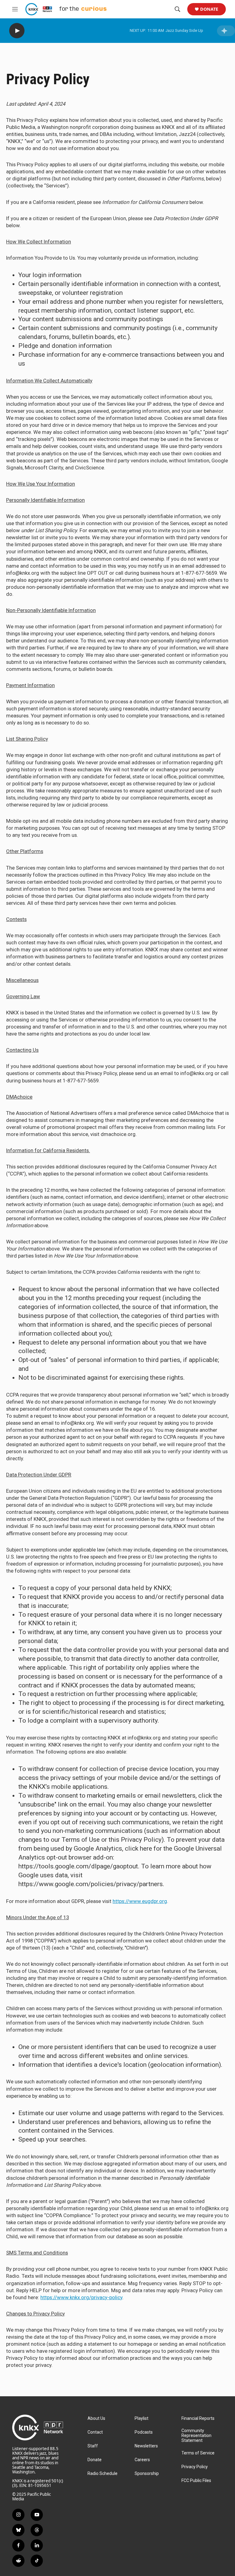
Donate (209, 9)
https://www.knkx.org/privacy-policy (81, 2297)
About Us (96, 2418)
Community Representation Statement (196, 2436)
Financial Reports (198, 2418)
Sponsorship (147, 2474)
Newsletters (146, 2446)
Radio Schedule (103, 2474)
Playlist (142, 2418)
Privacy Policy (195, 2467)
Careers (142, 2460)
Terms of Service (198, 2453)
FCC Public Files (196, 2481)
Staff (93, 2446)
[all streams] (226, 31)
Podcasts (144, 2432)
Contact (95, 2432)
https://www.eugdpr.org (140, 1901)
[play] (17, 31)
